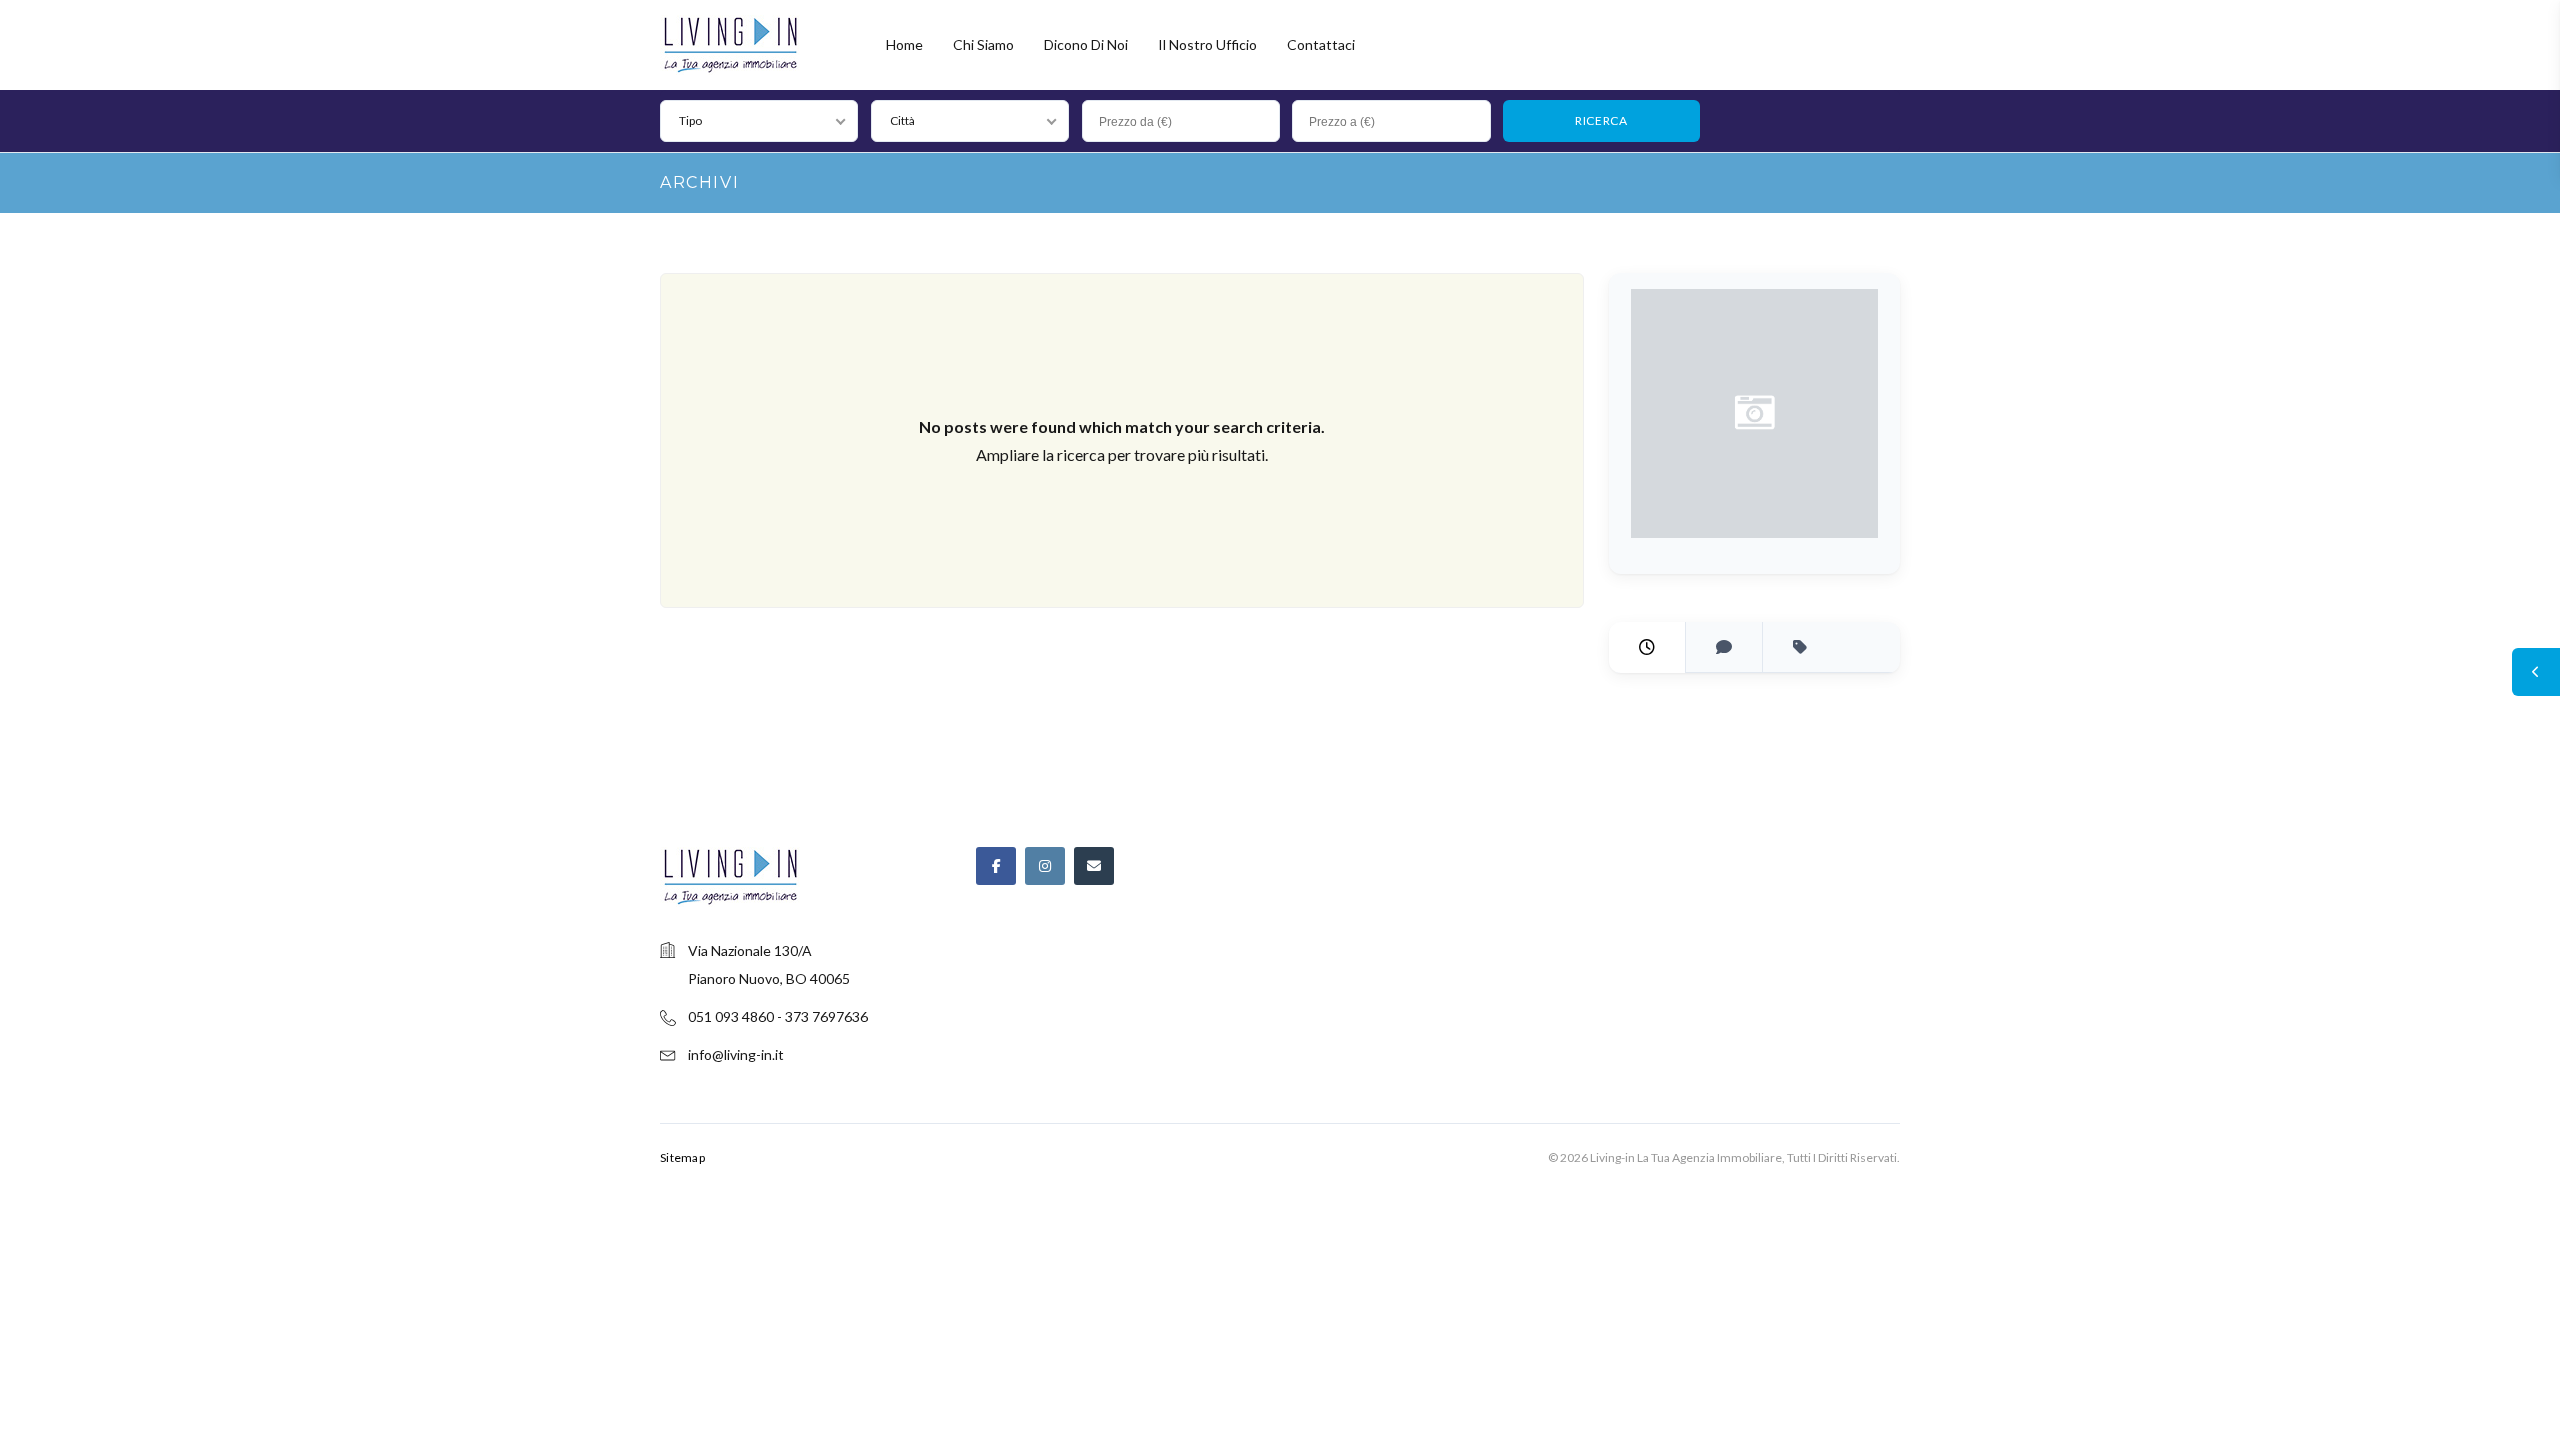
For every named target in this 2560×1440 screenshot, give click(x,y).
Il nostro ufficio (1207, 44)
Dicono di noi (1086, 44)
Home (904, 44)
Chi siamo (983, 44)
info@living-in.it (736, 1054)
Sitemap (682, 1157)
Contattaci (1321, 44)
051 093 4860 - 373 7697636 (778, 1016)
